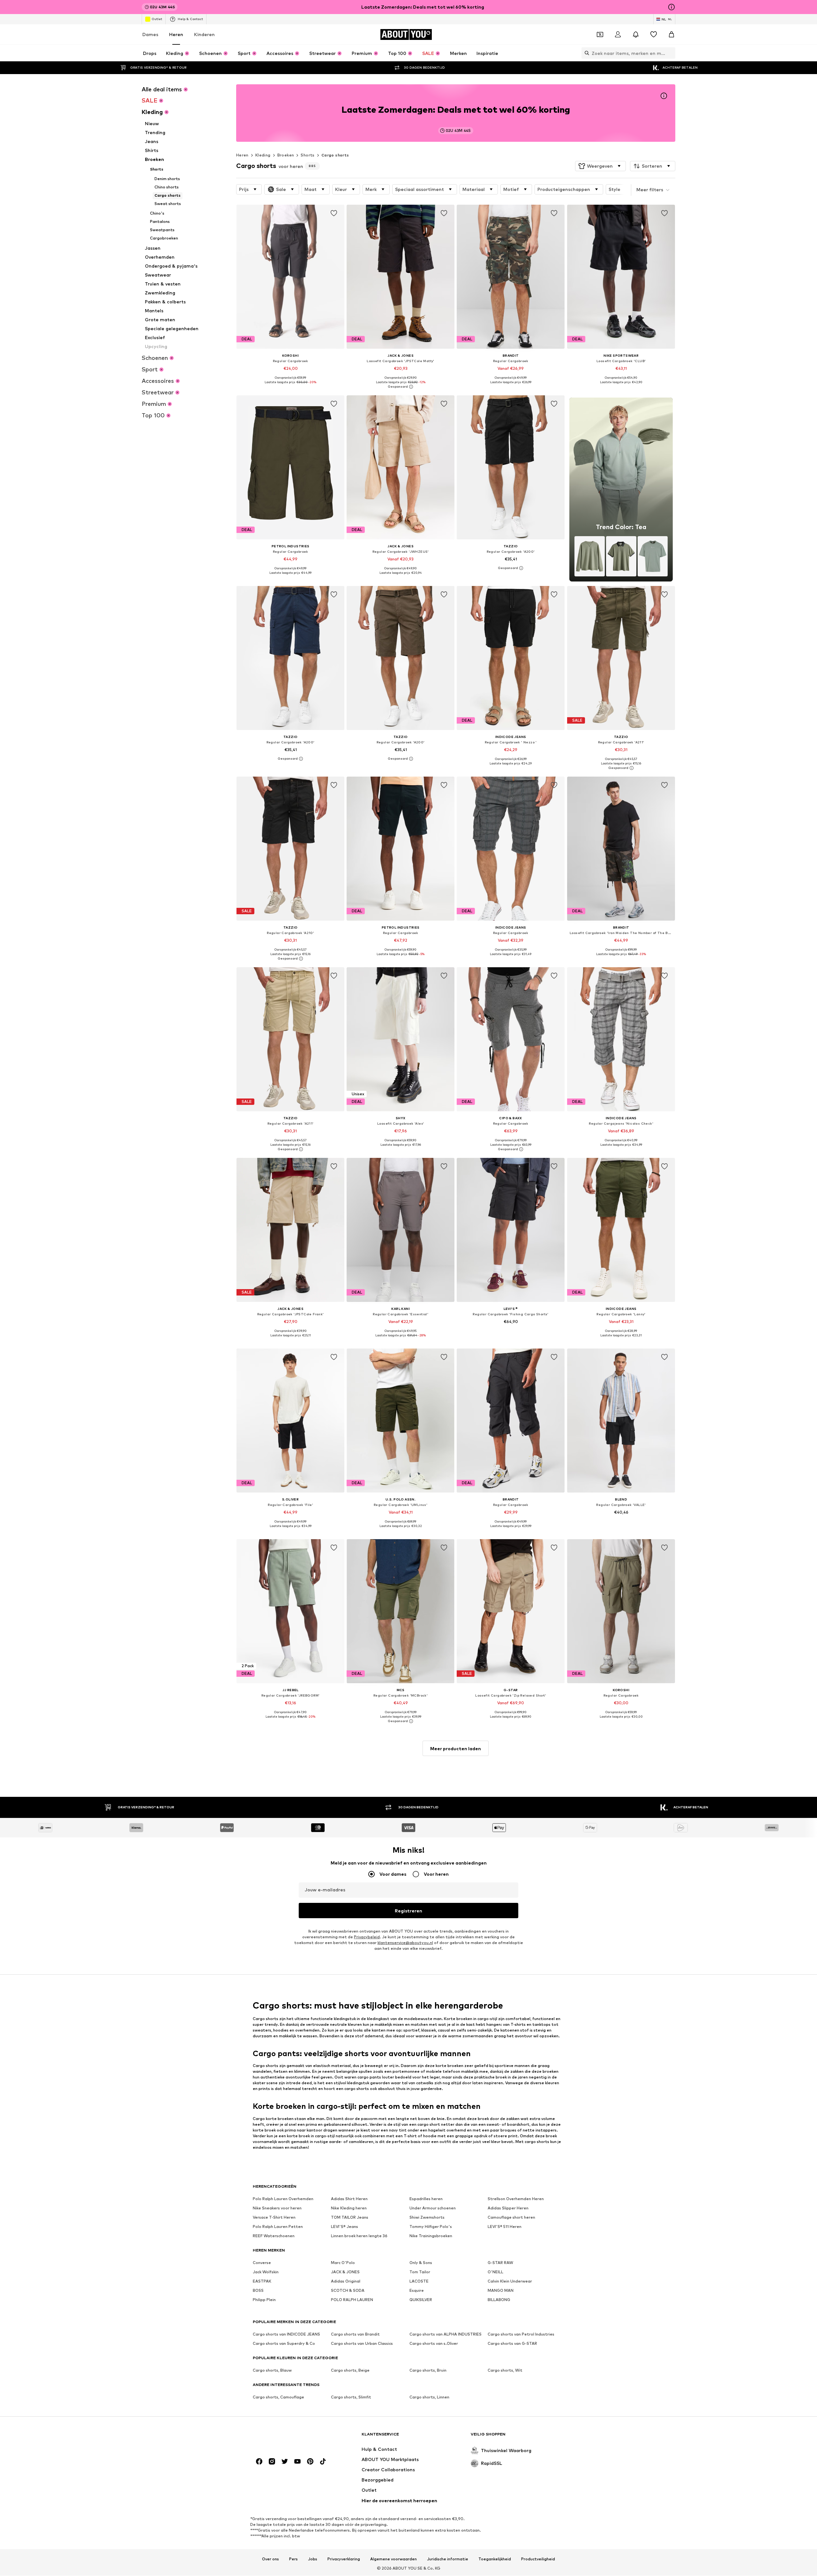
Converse (262, 2263)
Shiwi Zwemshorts (427, 2218)
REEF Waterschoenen (274, 2236)
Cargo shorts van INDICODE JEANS (286, 2334)
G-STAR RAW (500, 2263)
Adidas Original (346, 2281)
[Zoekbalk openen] (585, 53)
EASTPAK (262, 2281)
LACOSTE (419, 2281)
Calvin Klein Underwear (510, 2281)
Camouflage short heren (511, 2218)
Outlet (157, 19)
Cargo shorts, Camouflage (278, 2397)
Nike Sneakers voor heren (277, 2208)
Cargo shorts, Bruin (428, 2371)
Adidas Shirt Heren (349, 2199)
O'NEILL (495, 2272)
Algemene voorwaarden (394, 2559)
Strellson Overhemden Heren (516, 2199)
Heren (176, 34)
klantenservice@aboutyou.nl (405, 1943)
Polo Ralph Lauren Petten (278, 2227)
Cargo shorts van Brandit (355, 2334)
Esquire (417, 2291)
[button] (600, 166)
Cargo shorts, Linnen (429, 2397)
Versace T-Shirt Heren (274, 2218)
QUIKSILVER (421, 2300)
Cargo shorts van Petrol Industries (521, 2334)
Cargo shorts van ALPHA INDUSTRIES (446, 2334)
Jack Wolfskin (266, 2272)
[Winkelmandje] (671, 34)
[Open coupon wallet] (600, 34)
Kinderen (204, 34)
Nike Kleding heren (349, 2208)
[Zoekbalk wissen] (671, 53)
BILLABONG (499, 2300)
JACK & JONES (345, 2272)
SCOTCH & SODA (348, 2291)
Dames (150, 34)
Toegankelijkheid (495, 2559)
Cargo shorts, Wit (505, 2371)
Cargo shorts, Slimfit (351, 2397)
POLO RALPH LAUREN (352, 2300)
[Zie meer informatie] (290, 387)
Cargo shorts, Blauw (272, 2371)
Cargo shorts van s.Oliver (434, 2344)
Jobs (313, 2559)
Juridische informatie (448, 2559)
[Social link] (259, 2462)
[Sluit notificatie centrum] (636, 34)
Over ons (270, 2559)
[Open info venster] (671, 7)
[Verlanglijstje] (654, 34)
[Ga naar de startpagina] (288, 2437)
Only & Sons (421, 2263)
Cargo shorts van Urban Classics (362, 2344)
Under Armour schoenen (433, 2208)
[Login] (618, 34)
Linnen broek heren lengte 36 (359, 2236)
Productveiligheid (538, 2559)
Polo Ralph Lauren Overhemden (283, 2199)
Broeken (286, 155)
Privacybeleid (367, 1937)
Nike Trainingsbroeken (431, 2236)
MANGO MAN (501, 2291)
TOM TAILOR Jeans (350, 2218)
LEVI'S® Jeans (345, 2227)
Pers (293, 2559)
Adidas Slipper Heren (508, 2208)
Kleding (263, 155)
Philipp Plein (264, 2300)
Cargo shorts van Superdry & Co (284, 2344)
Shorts (307, 155)
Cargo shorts (335, 155)
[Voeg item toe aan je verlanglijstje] (334, 213)
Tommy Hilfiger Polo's (431, 2227)
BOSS (258, 2291)
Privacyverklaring (344, 2559)
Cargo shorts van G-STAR (512, 2344)
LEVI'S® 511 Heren (505, 2227)
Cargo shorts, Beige (350, 2371)
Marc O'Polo (343, 2263)
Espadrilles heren (426, 2199)
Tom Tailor (420, 2272)
